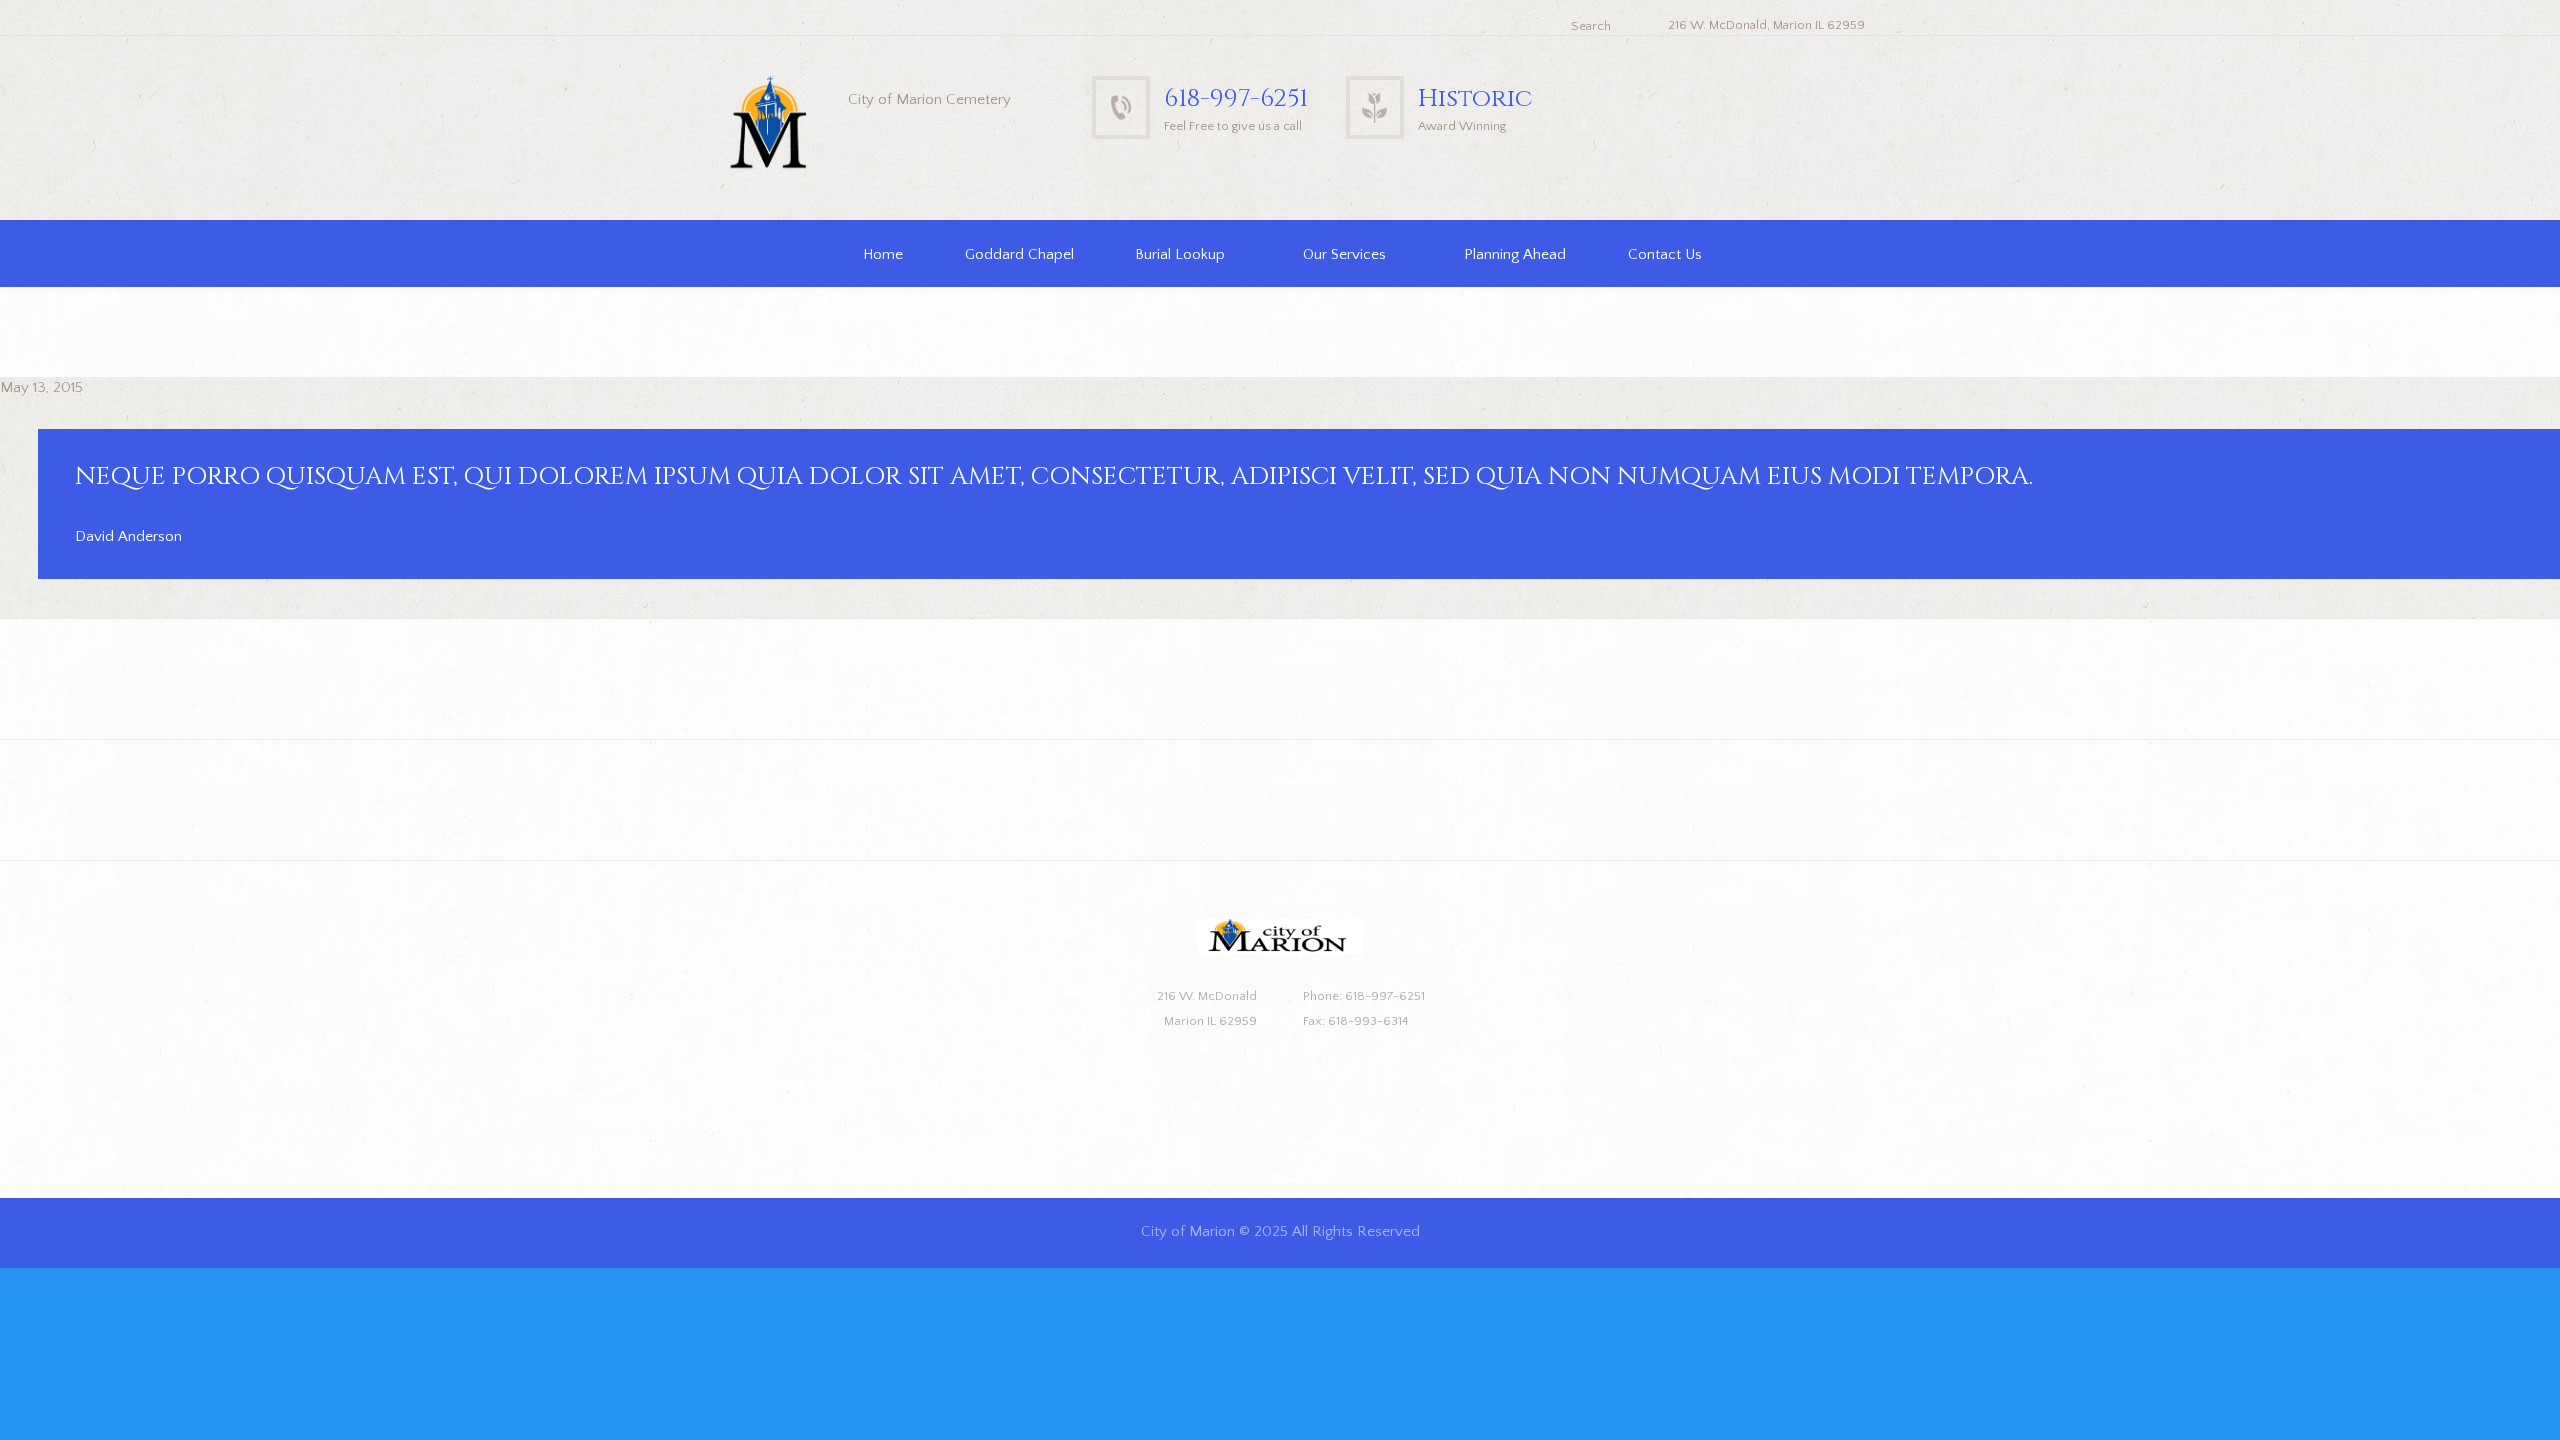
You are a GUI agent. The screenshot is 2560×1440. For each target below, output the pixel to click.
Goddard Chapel (1019, 254)
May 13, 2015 (41, 387)
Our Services (1344, 254)
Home (883, 254)
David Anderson (128, 536)
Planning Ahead (1515, 254)
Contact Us (1665, 254)
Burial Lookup (1180, 254)
